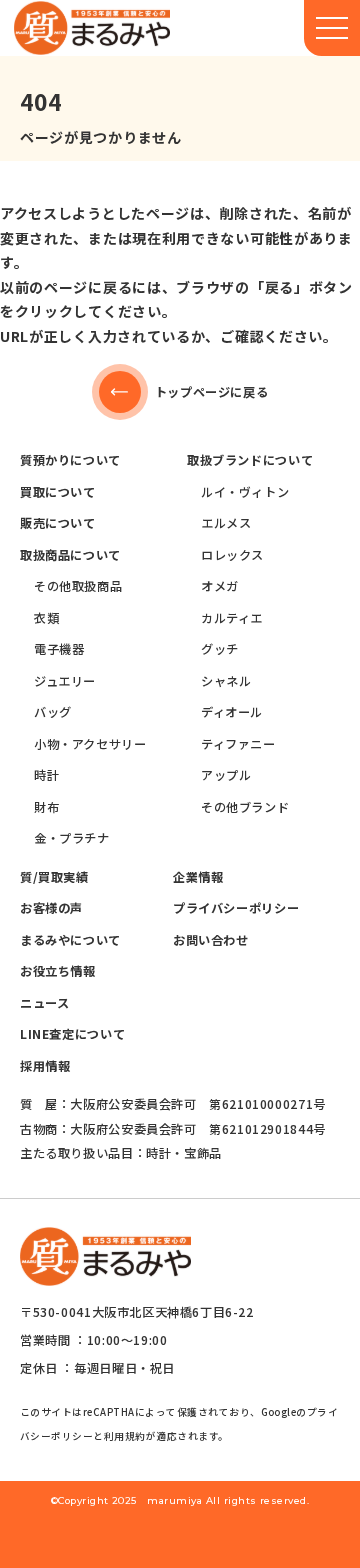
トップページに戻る (212, 392)
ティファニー (238, 744)
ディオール (232, 712)
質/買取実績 (54, 877)
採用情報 (45, 1066)
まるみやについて (70, 940)
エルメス (226, 523)
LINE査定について (72, 1034)
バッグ (53, 712)
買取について (58, 492)
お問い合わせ (211, 940)
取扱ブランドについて (250, 460)
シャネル (226, 681)
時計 (46, 775)
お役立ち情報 (58, 971)
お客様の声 (51, 908)
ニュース (44, 1003)
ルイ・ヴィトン (245, 492)
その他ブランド (245, 807)
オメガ (220, 586)
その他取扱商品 (78, 586)
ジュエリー (65, 681)
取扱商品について (70, 555)
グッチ (220, 649)
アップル (226, 775)
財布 (46, 807)
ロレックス (232, 555)
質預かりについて (70, 460)
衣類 (46, 618)
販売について (58, 523)
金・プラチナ (72, 838)
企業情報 (198, 877)
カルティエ (232, 618)
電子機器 (59, 649)
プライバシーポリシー (236, 908)
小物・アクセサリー (90, 744)
